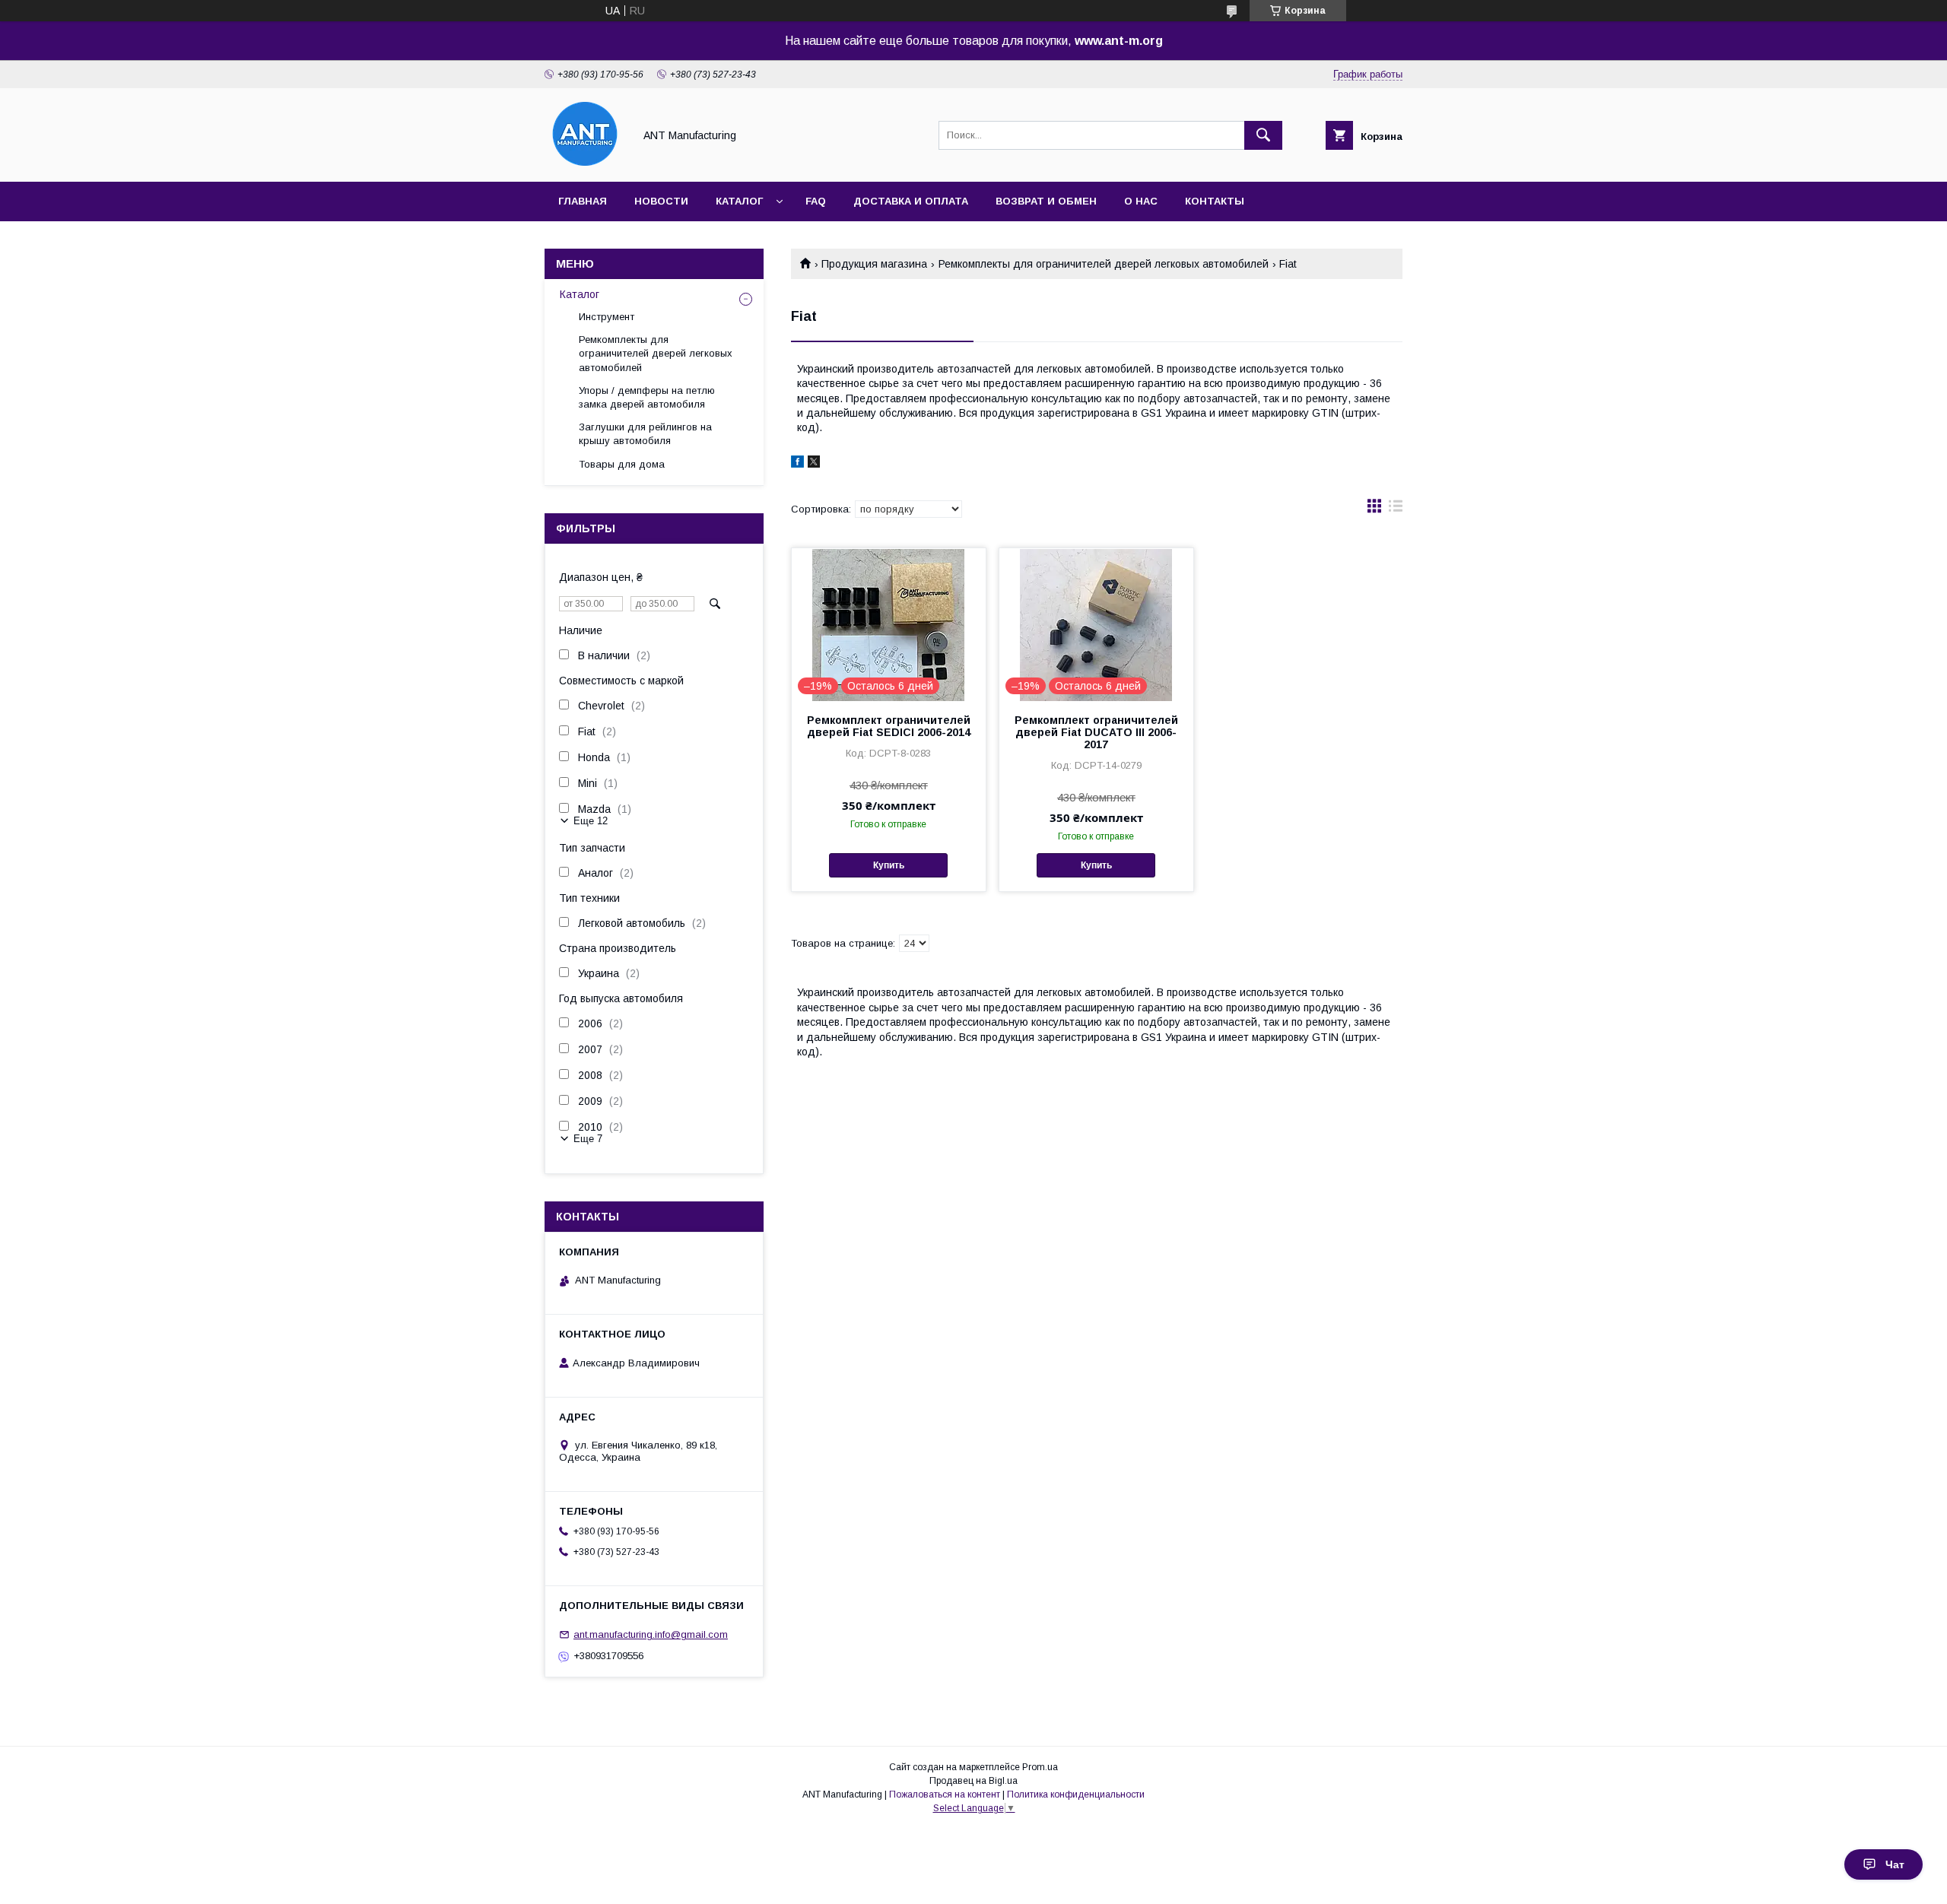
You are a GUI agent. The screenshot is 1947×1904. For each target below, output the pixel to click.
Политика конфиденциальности (1076, 1795)
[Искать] (1263, 135)
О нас (1141, 201)
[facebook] (797, 464)
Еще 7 (588, 1139)
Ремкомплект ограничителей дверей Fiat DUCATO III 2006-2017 (1096, 732)
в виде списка (1396, 509)
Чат (1895, 1864)
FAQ (816, 201)
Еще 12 (591, 821)
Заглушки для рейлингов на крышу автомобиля (645, 434)
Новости (661, 201)
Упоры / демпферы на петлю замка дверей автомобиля (647, 397)
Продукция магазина (874, 264)
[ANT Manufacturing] (585, 162)
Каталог (739, 201)
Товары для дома (622, 464)
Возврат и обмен (1046, 201)
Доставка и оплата (911, 201)
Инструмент (607, 317)
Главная (583, 201)
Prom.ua (1040, 1767)
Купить (889, 865)
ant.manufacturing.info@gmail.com (651, 1634)
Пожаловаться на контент (945, 1795)
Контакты (1215, 201)
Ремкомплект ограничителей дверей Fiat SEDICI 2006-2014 (889, 726)
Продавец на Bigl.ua (973, 1781)
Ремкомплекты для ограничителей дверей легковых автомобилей (1104, 264)
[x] (814, 464)
